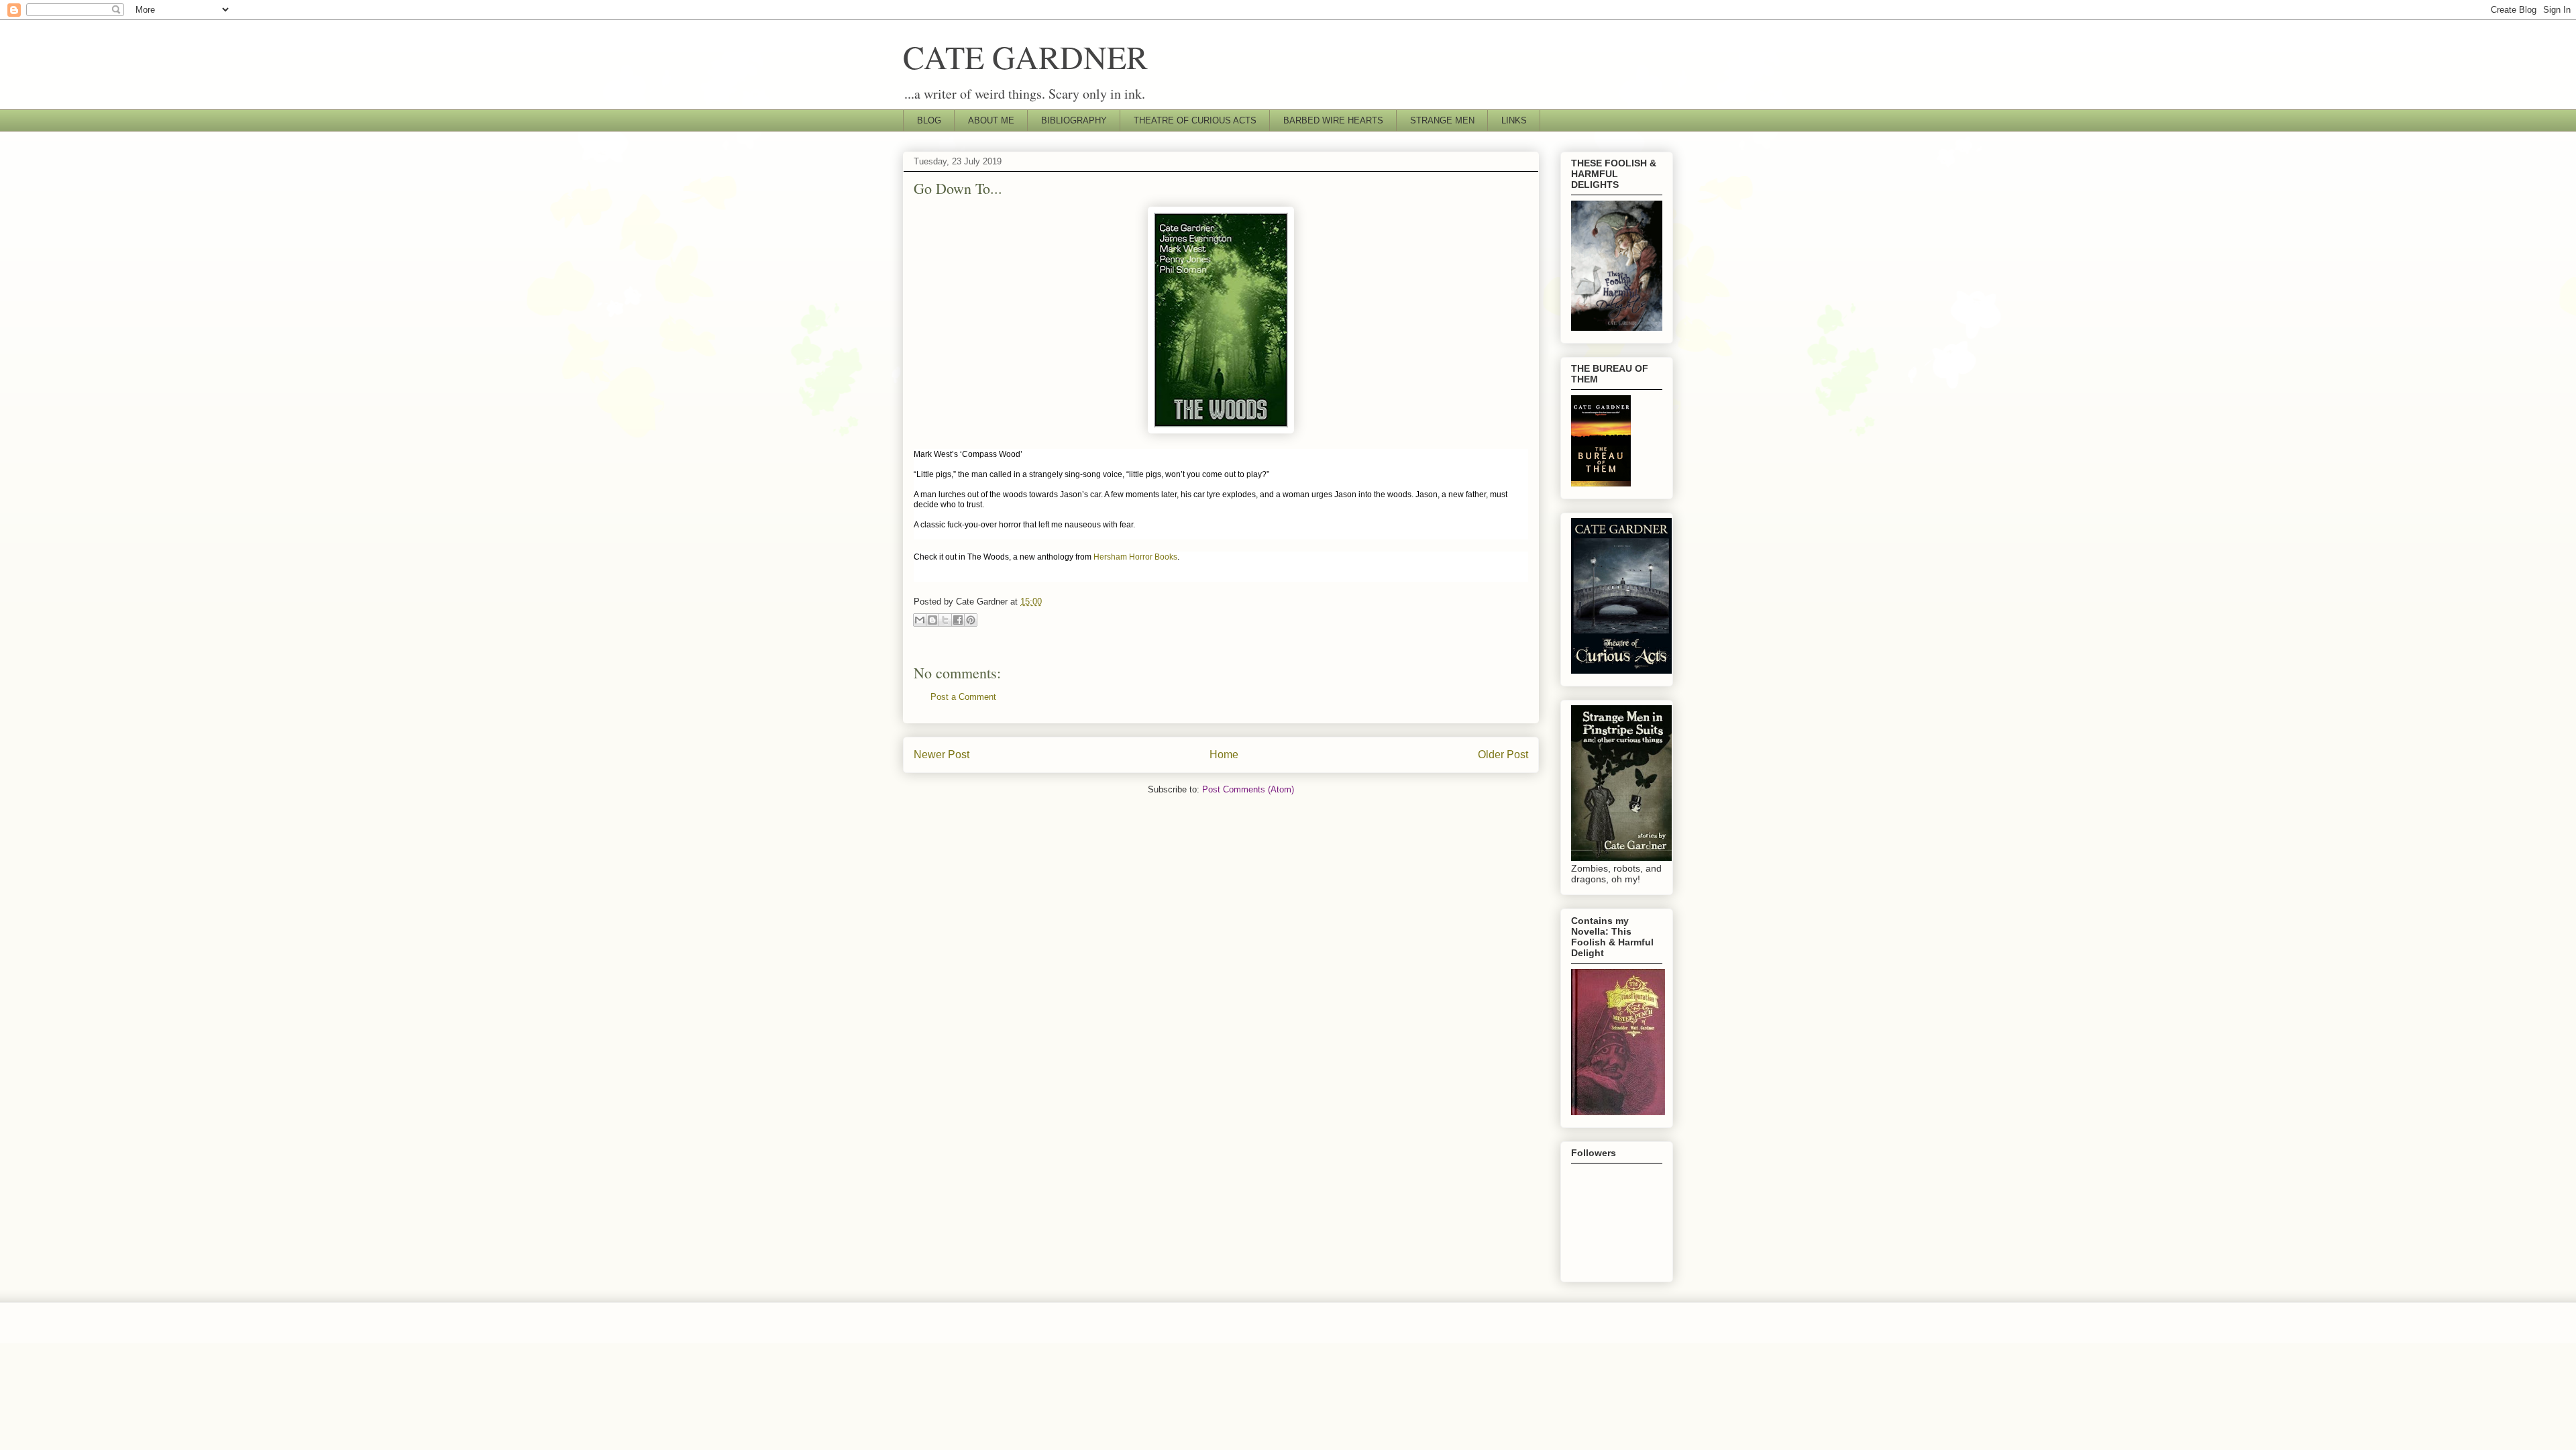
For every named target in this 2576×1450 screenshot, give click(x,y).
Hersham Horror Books (1135, 557)
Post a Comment (963, 697)
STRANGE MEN (1442, 120)
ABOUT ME (991, 120)
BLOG (929, 120)
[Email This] (920, 620)
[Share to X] (945, 620)
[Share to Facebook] (958, 620)
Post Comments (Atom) (1248, 789)
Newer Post (942, 755)
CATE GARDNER (1025, 56)
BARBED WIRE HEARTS (1333, 120)
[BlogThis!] (932, 620)
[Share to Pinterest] (971, 620)
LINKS (1514, 120)
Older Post (1503, 755)
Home (1224, 755)
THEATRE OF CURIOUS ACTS (1195, 120)
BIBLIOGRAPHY (1074, 120)
